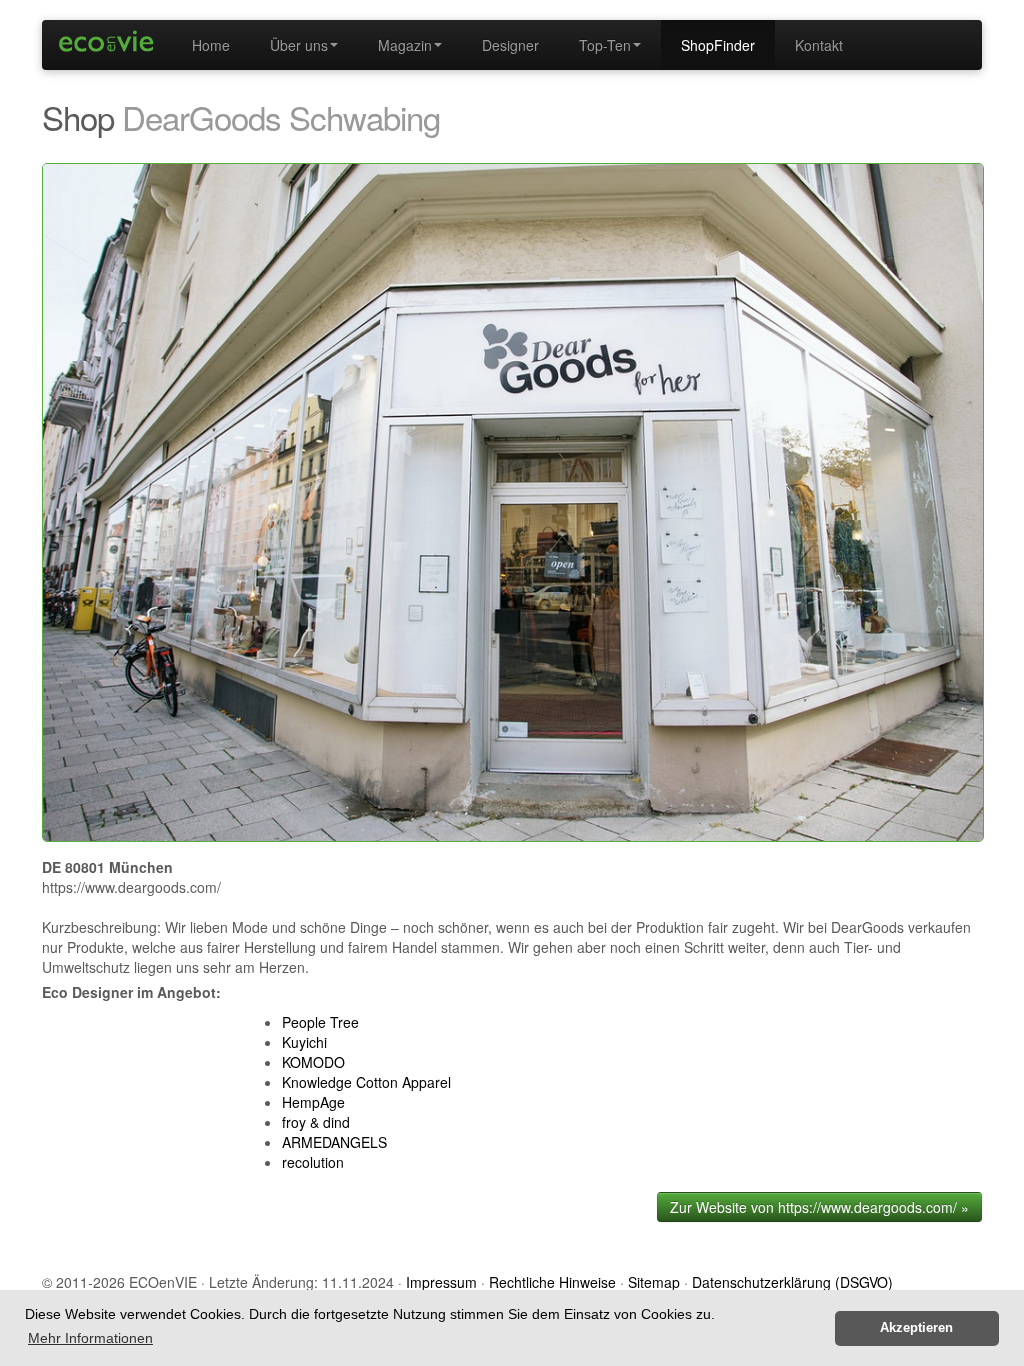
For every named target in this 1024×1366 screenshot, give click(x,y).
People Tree (320, 1022)
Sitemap (654, 1282)
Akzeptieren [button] (916, 1328)
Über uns (299, 45)
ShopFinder (718, 45)
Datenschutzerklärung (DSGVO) (792, 1282)
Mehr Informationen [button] (90, 1338)
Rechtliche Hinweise (552, 1282)
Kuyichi (304, 1042)
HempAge (313, 1102)
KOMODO (313, 1062)
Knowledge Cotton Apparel (366, 1082)
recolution (313, 1162)
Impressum (441, 1282)
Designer (510, 45)
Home (211, 45)
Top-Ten (605, 45)
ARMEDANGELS (334, 1142)
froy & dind (316, 1122)
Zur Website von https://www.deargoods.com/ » (819, 1207)
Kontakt (819, 45)
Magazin (405, 45)
